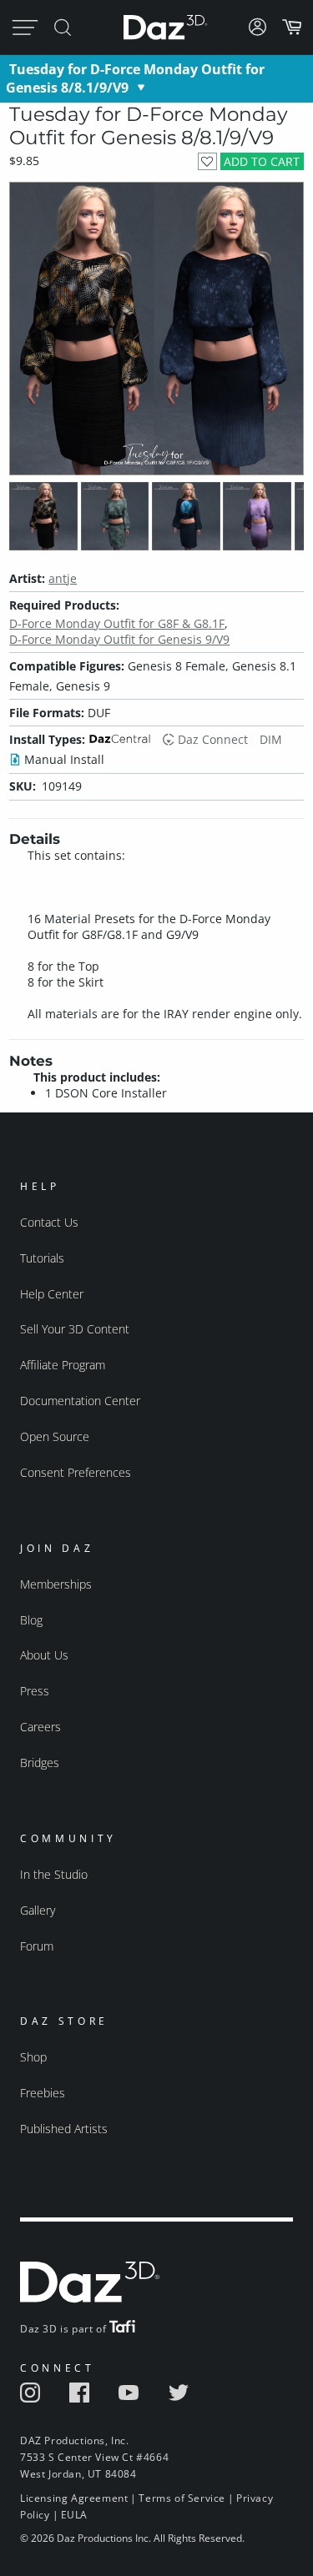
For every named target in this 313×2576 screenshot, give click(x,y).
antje (63, 578)
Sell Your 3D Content (75, 1329)
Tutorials (42, 1258)
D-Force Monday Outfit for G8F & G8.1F (117, 623)
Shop (33, 2057)
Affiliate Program (63, 1365)
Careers (40, 1727)
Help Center (52, 1294)
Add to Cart (262, 161)
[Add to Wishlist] (207, 161)
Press (35, 1691)
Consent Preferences (76, 1472)
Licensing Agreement (74, 2498)
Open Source (55, 1436)
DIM (271, 739)
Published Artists (64, 2129)
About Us (44, 1655)
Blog (31, 1620)
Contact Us (49, 1222)
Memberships (56, 1584)
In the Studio (54, 1874)
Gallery (38, 1910)
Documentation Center (80, 1401)
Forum (37, 1946)
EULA (74, 2515)
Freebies (43, 2093)
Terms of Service (182, 2498)
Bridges (40, 1763)
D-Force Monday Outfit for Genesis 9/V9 (119, 639)
